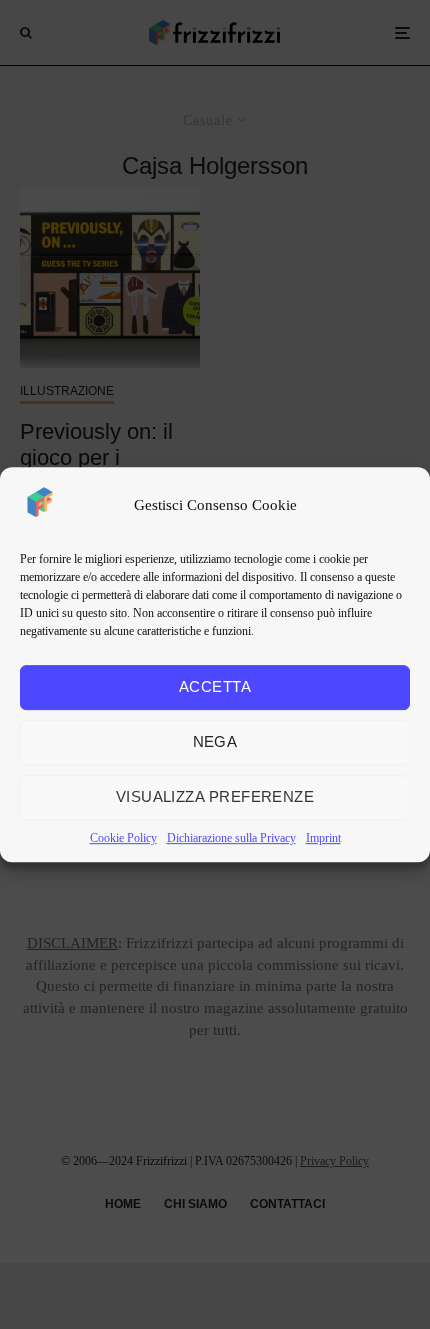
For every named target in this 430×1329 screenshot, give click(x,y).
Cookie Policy (123, 838)
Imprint (323, 838)
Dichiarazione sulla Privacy (231, 838)
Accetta (215, 686)
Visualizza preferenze (215, 796)
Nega (215, 741)
